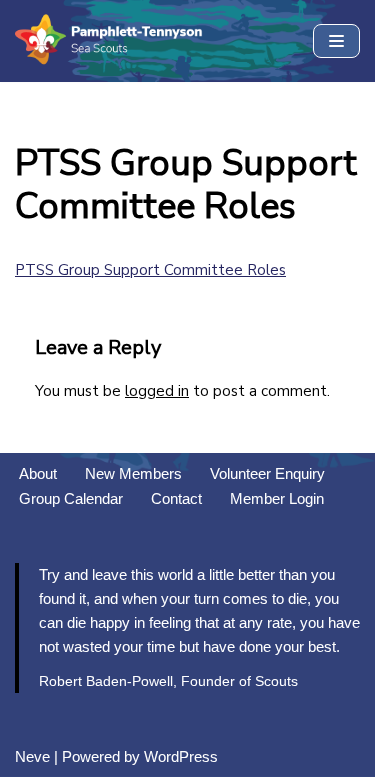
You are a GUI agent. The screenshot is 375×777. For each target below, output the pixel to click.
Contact (176, 498)
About (38, 473)
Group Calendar (71, 498)
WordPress (181, 756)
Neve (32, 756)
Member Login (277, 498)
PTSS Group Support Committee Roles (150, 270)
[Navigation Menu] (336, 41)
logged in (157, 391)
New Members (133, 473)
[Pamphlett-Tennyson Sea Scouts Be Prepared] (110, 41)
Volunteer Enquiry (267, 473)
